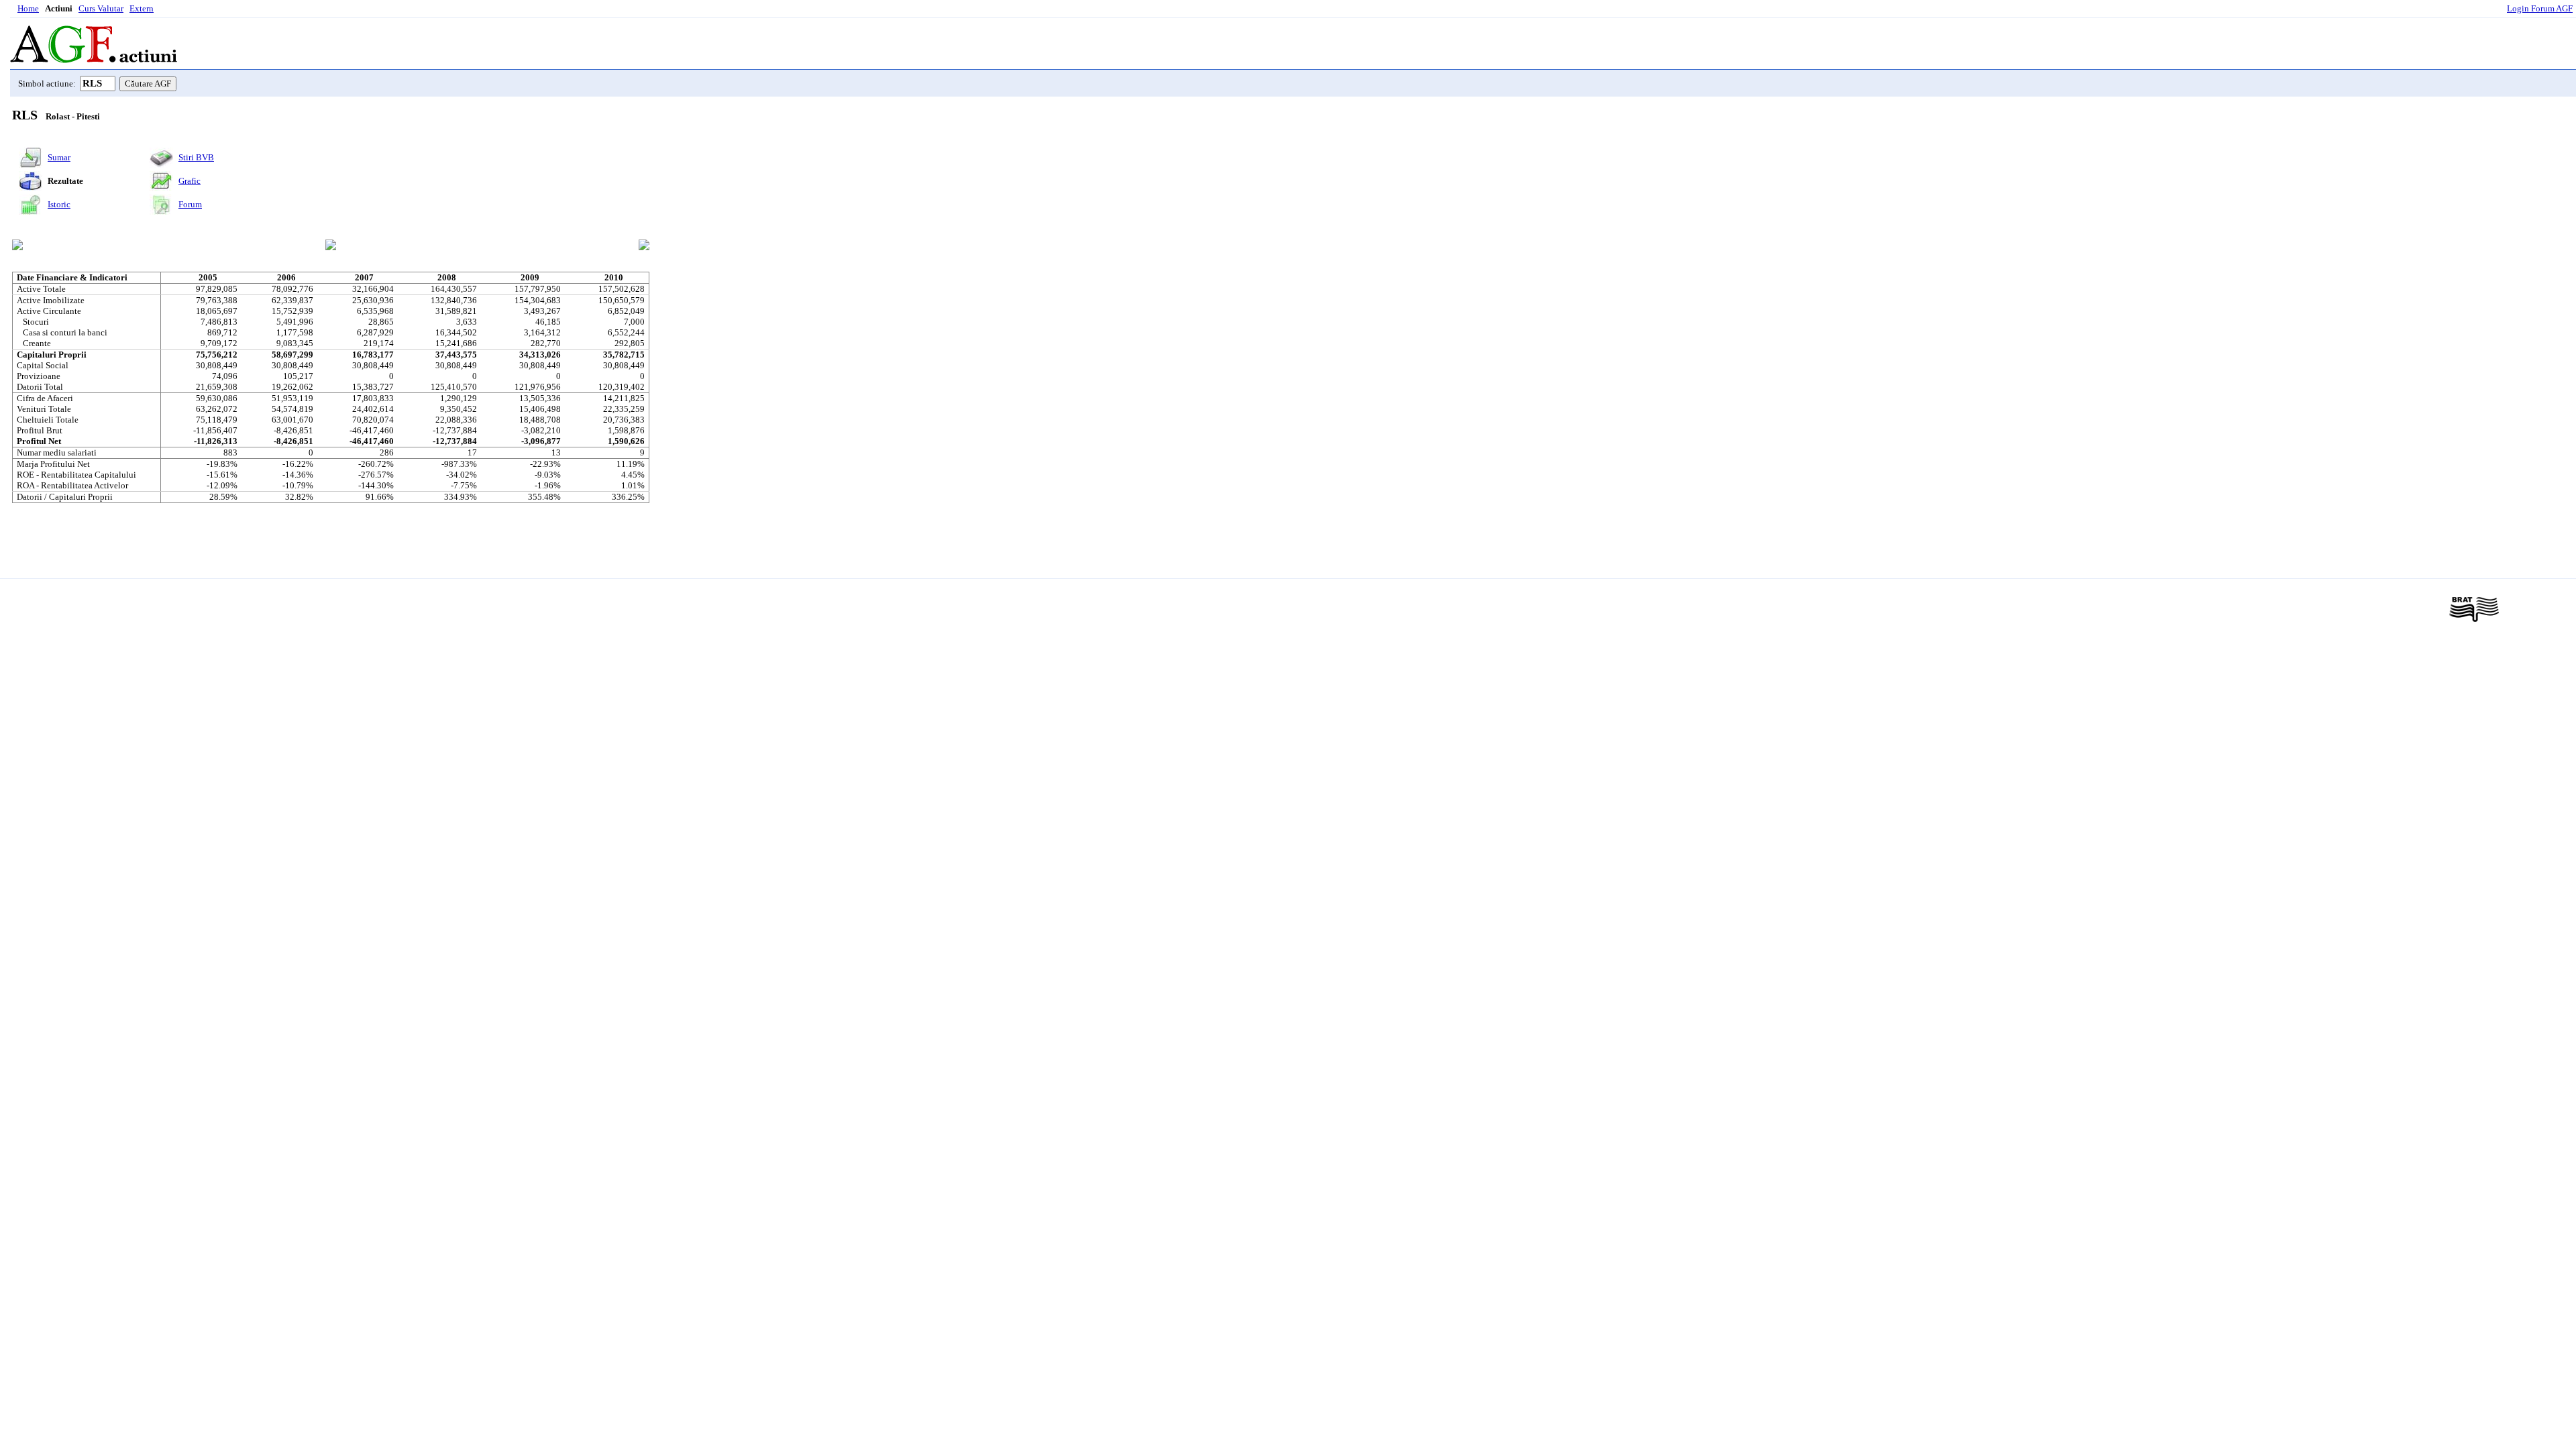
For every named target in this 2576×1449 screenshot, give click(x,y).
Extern (142, 8)
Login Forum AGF (2540, 8)
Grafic (190, 181)
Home (28, 8)
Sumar (59, 157)
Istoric (59, 204)
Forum (190, 204)
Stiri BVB (196, 157)
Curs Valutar (101, 8)
